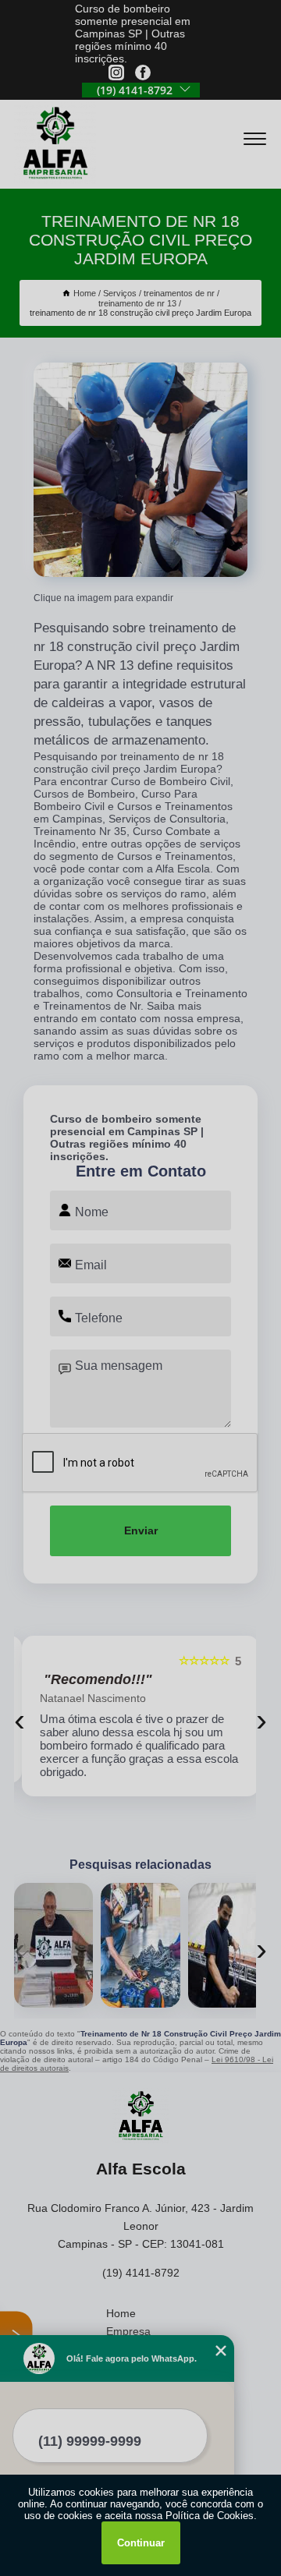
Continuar (141, 2543)
